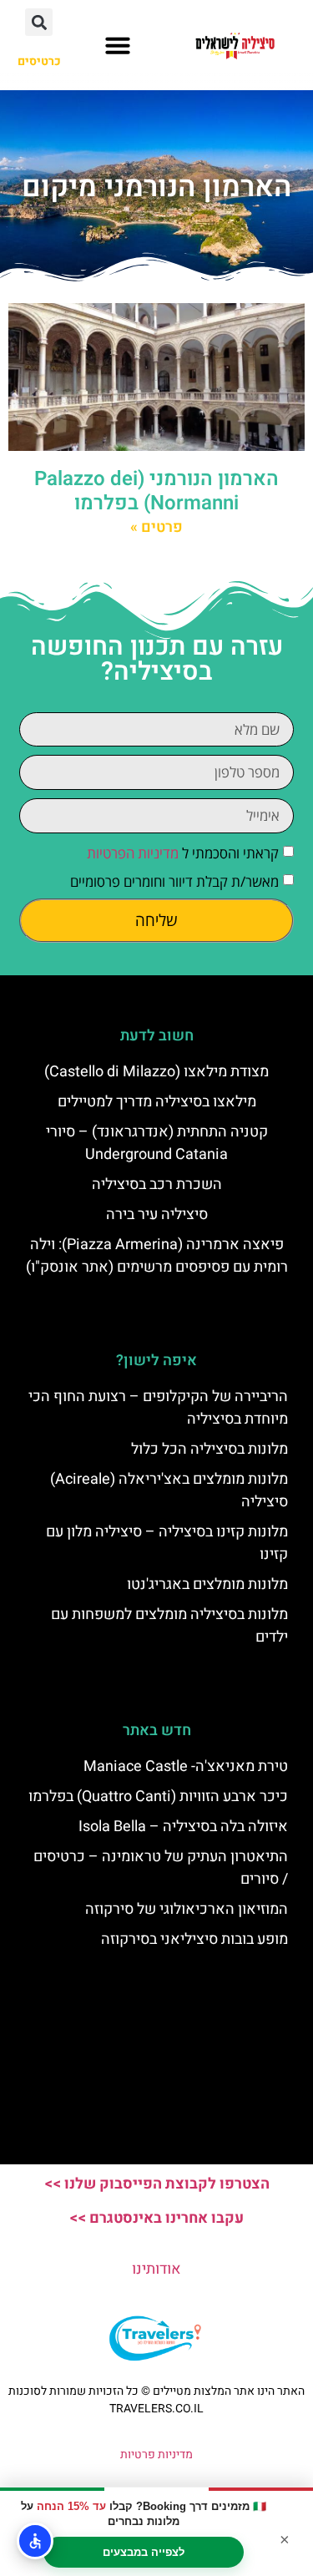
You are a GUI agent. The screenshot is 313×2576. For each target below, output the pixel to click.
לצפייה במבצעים (144, 2552)
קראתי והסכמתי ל (183, 853)
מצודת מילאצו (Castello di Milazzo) (156, 1072)
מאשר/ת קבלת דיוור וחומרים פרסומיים (174, 881)
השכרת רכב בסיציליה (157, 1184)
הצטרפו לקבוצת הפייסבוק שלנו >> (157, 2184)
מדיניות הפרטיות (133, 853)
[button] (118, 45)
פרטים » (156, 527)
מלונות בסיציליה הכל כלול (210, 1449)
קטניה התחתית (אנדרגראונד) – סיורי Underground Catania (157, 1143)
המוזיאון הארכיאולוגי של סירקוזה (187, 1909)
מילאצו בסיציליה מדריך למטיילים (157, 1102)
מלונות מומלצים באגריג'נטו (207, 1584)
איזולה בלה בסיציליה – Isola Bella (183, 1827)
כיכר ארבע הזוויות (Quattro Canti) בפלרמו (158, 1797)
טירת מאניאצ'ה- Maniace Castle (186, 1766)
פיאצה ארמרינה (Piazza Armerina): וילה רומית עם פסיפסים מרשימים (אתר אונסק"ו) (157, 1256)
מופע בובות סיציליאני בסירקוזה (194, 1939)
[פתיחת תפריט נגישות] (35, 2541)
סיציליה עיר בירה (157, 1215)
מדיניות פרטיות (156, 2455)
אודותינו (156, 2269)
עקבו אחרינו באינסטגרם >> (156, 2218)
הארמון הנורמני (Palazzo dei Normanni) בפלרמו (156, 491)
